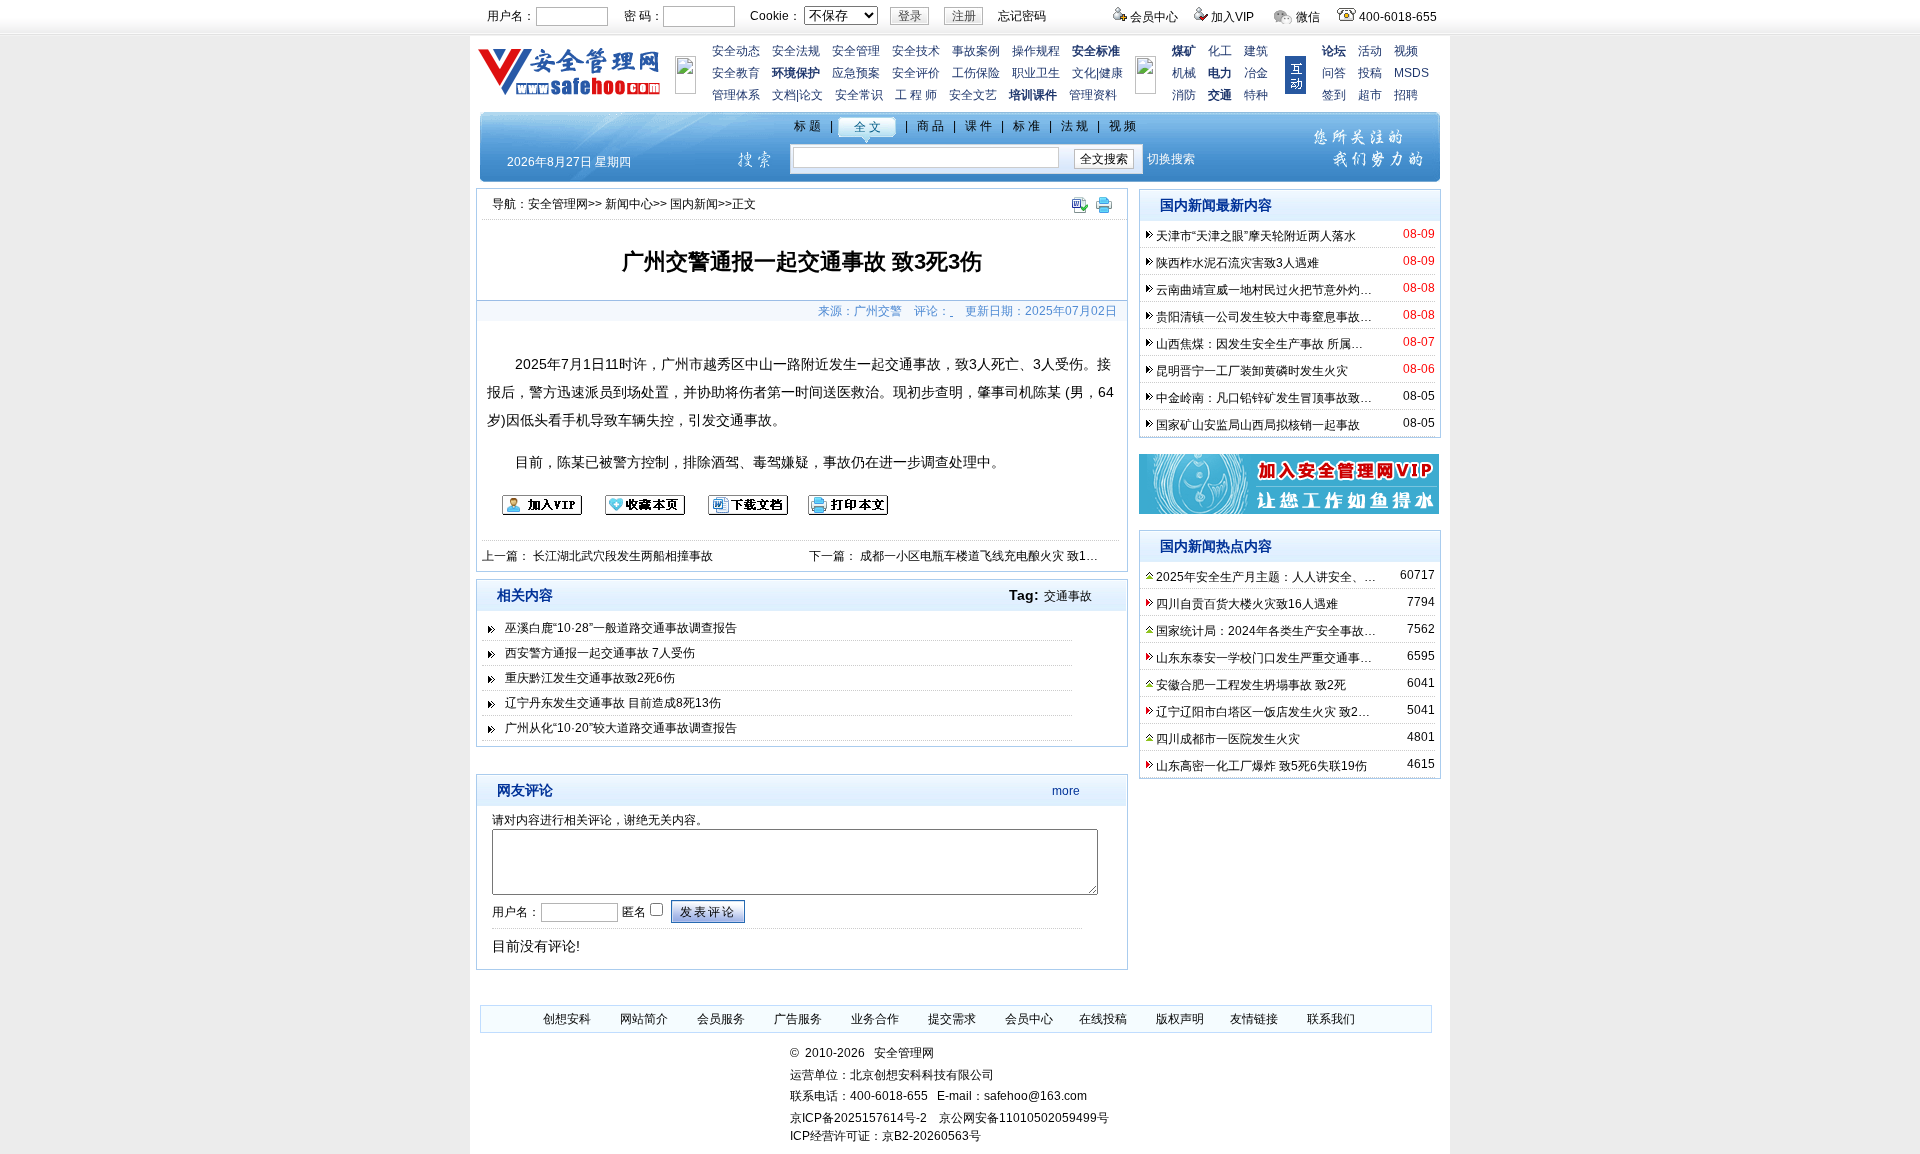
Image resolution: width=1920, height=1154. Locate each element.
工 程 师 (916, 95)
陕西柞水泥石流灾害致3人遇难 (1237, 263)
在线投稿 (1103, 1019)
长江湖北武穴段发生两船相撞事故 (623, 556)
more (1066, 791)
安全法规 (796, 51)
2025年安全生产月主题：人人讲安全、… (1266, 577)
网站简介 (644, 1019)
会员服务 (721, 1019)
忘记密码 (1022, 16)
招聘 (1406, 95)
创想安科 (567, 1019)
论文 (811, 95)
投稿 (1370, 73)
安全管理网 (558, 204)
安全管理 (856, 51)
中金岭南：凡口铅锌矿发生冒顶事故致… (1264, 398)
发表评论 (708, 912)
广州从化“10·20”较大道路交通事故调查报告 (621, 728)
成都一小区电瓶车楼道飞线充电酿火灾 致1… (979, 556)
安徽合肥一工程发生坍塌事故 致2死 (1251, 685)
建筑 (1256, 51)
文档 (784, 95)
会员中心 (1154, 17)
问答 (1334, 73)
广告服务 (798, 1019)
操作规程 (1036, 51)
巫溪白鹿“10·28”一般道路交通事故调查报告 (621, 628)
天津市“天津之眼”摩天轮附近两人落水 (1256, 236)
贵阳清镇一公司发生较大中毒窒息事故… (1264, 317)
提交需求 (952, 1019)
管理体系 (736, 95)
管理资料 (1093, 95)
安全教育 (736, 73)
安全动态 (736, 51)
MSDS (1411, 73)
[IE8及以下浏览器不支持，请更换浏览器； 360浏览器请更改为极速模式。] (1079, 214)
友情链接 (1254, 1019)
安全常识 (859, 95)
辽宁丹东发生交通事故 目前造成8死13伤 (613, 703)
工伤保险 (976, 73)
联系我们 (1331, 1019)
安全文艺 (973, 95)
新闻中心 (629, 204)
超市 (1370, 95)
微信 (1308, 17)
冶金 (1256, 73)
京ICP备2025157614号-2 (858, 1118)
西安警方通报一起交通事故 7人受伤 (600, 653)
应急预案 (856, 73)
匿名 (632, 912)
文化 (1084, 73)
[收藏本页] (635, 511)
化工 (1220, 51)
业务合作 (875, 1019)
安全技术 (916, 51)
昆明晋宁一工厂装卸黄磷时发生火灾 (1252, 371)
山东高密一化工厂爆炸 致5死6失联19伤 (1261, 766)
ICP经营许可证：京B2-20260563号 (885, 1136)
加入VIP (1232, 17)
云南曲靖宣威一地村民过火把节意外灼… (1264, 290)
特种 (1256, 95)
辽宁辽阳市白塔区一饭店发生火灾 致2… (1263, 712)
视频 (1406, 51)
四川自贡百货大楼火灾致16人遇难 (1247, 604)
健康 (1111, 73)
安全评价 (916, 73)
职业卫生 (1036, 73)
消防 (1184, 95)
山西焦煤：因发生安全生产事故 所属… (1259, 344)
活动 (1370, 51)
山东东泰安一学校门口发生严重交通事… (1264, 658)
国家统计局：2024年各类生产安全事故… (1266, 631)
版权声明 (1180, 1019)
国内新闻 (694, 204)
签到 (1334, 95)
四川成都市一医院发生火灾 (1228, 739)
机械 (1184, 73)
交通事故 (1068, 596)
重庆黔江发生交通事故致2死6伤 (590, 678)
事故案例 (976, 51)
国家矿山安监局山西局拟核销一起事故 (1258, 425)
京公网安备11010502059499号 (1024, 1118)
